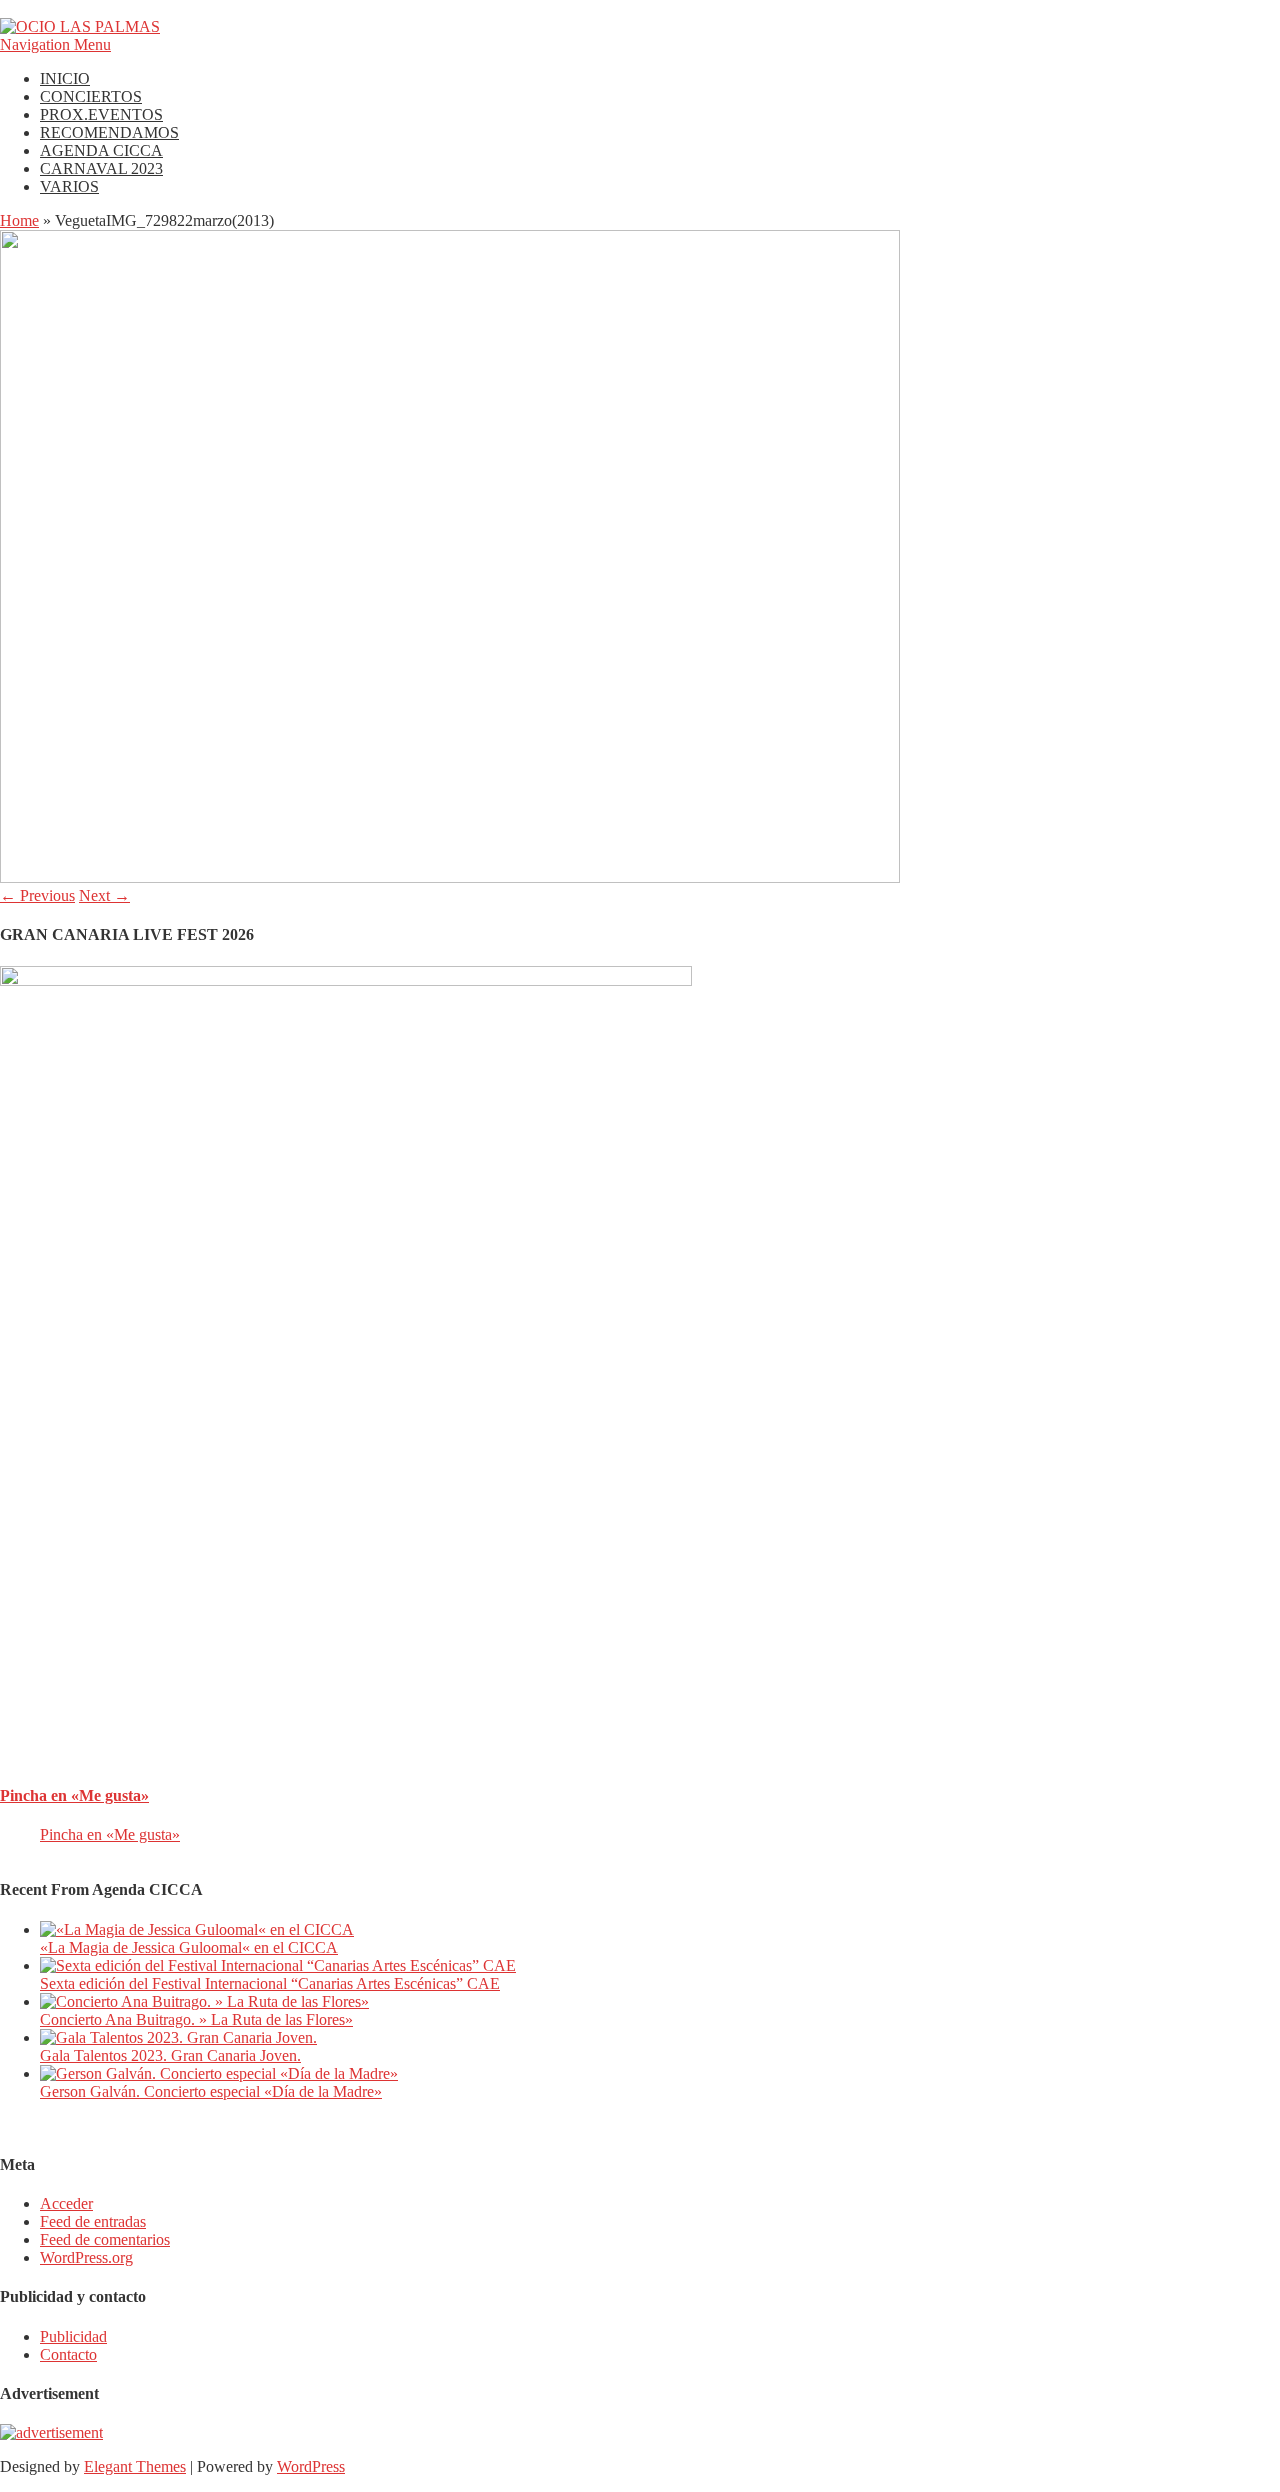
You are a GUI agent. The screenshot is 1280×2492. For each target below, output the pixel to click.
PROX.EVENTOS (101, 114)
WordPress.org (86, 2257)
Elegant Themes (135, 2466)
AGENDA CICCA (101, 150)
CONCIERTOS (91, 96)
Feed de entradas (93, 2221)
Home (19, 220)
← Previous (37, 895)
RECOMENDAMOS (109, 132)
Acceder (66, 2203)
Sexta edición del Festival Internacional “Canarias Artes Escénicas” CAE (270, 1983)
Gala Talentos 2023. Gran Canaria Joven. (170, 2055)
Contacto (68, 2354)
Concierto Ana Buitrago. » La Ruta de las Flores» (196, 2019)
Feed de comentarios (105, 2239)
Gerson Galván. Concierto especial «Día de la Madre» (211, 2091)
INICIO (65, 78)
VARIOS (69, 186)
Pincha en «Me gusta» (74, 1795)
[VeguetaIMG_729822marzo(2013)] (450, 877)
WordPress (311, 2466)
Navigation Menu (55, 44)
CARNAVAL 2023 (101, 168)
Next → (104, 895)
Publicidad (73, 2336)
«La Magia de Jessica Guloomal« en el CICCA (189, 1947)
